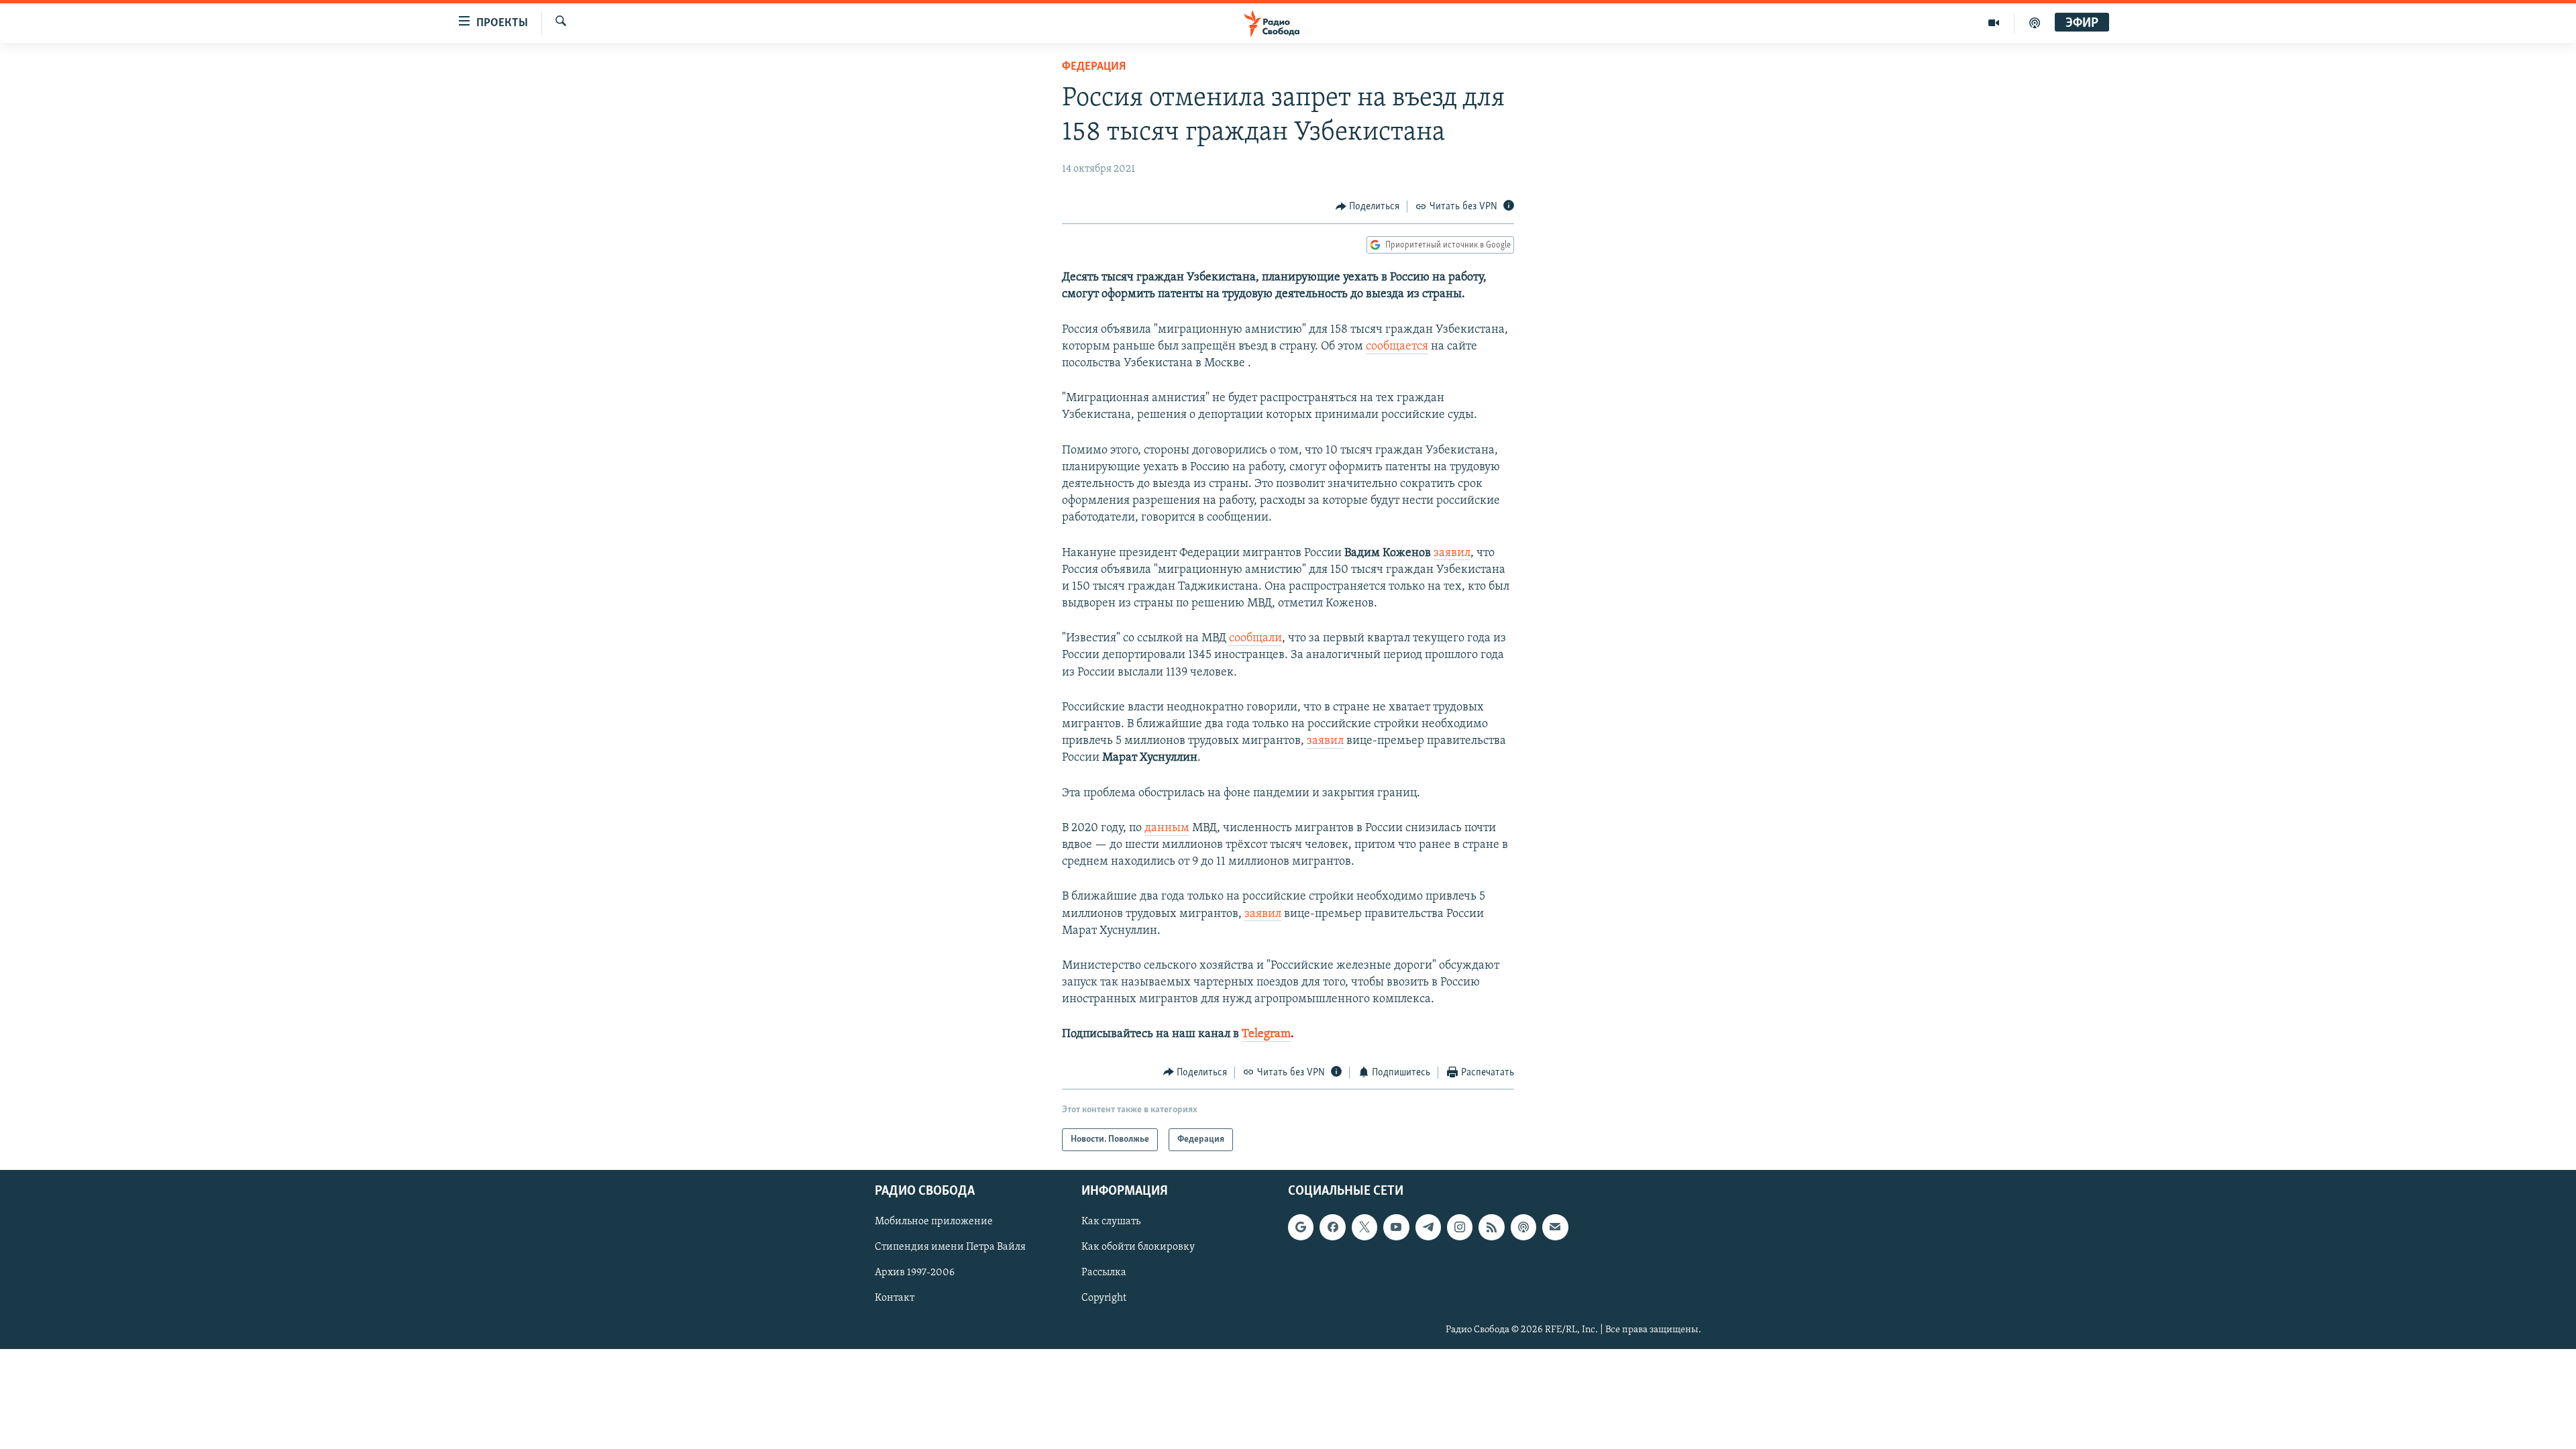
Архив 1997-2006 (915, 1273)
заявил (1452, 553)
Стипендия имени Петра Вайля (950, 1248)
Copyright (1104, 1299)
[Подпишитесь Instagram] (1460, 1227)
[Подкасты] (1523, 1227)
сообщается (1397, 347)
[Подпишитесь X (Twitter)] (1364, 1227)
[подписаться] (1555, 1227)
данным (1167, 828)
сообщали (1255, 639)
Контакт (895, 1299)
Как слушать (1111, 1222)
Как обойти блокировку (1138, 1248)
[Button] (1368, 207)
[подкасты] (2035, 23)
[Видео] (1994, 23)
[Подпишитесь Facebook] (1332, 1227)
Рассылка (1104, 1273)
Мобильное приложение (934, 1222)
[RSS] (1491, 1227)
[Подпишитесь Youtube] (1396, 1227)
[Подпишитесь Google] (1301, 1227)
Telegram (1266, 1034)
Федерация (1094, 67)
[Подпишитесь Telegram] (1428, 1227)
